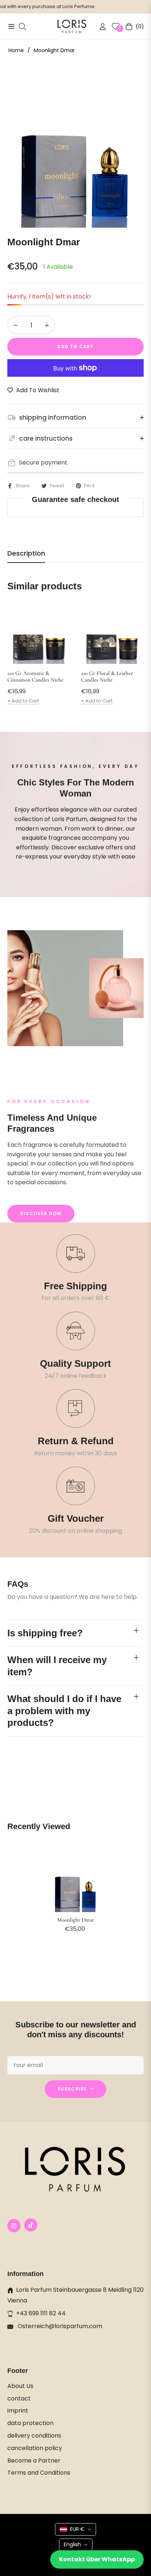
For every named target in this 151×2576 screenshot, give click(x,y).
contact (19, 2398)
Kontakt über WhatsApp (97, 2559)
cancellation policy (35, 2448)
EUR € (77, 2529)
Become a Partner (34, 2461)
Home (16, 50)
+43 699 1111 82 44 (41, 2313)
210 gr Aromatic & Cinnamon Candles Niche (35, 676)
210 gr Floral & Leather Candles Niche (107, 676)
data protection (30, 2423)
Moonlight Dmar (76, 1920)
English (72, 2544)
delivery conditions (34, 2436)
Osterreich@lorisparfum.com (59, 2326)
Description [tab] (26, 553)
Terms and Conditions (39, 2473)
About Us (20, 2386)
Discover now (41, 1213)
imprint (18, 2411)
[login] (100, 27)
